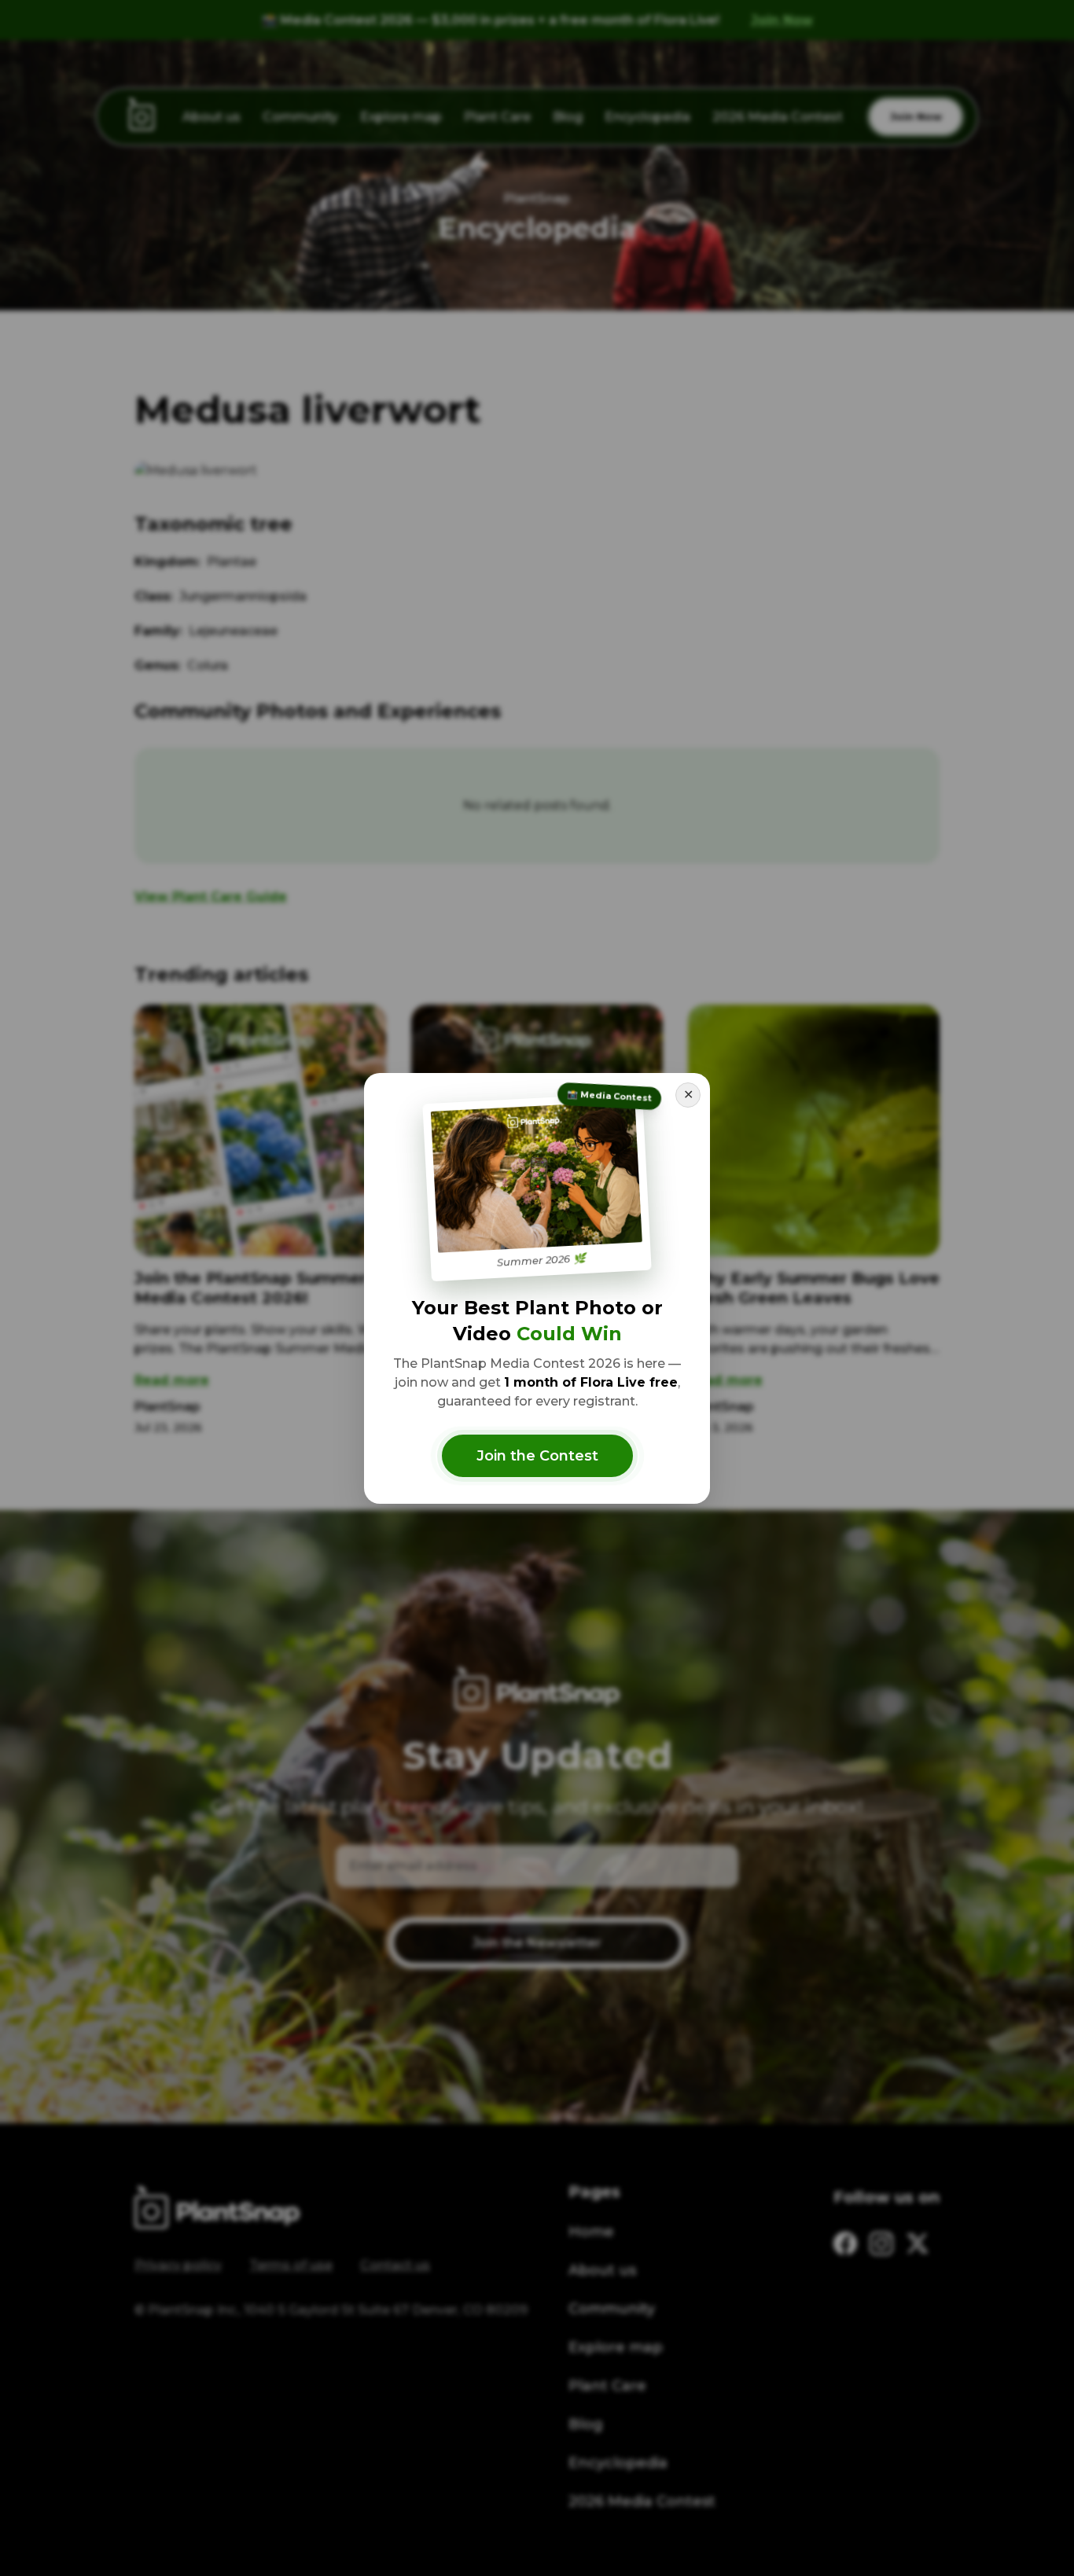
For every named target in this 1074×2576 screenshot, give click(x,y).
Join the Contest (537, 1456)
